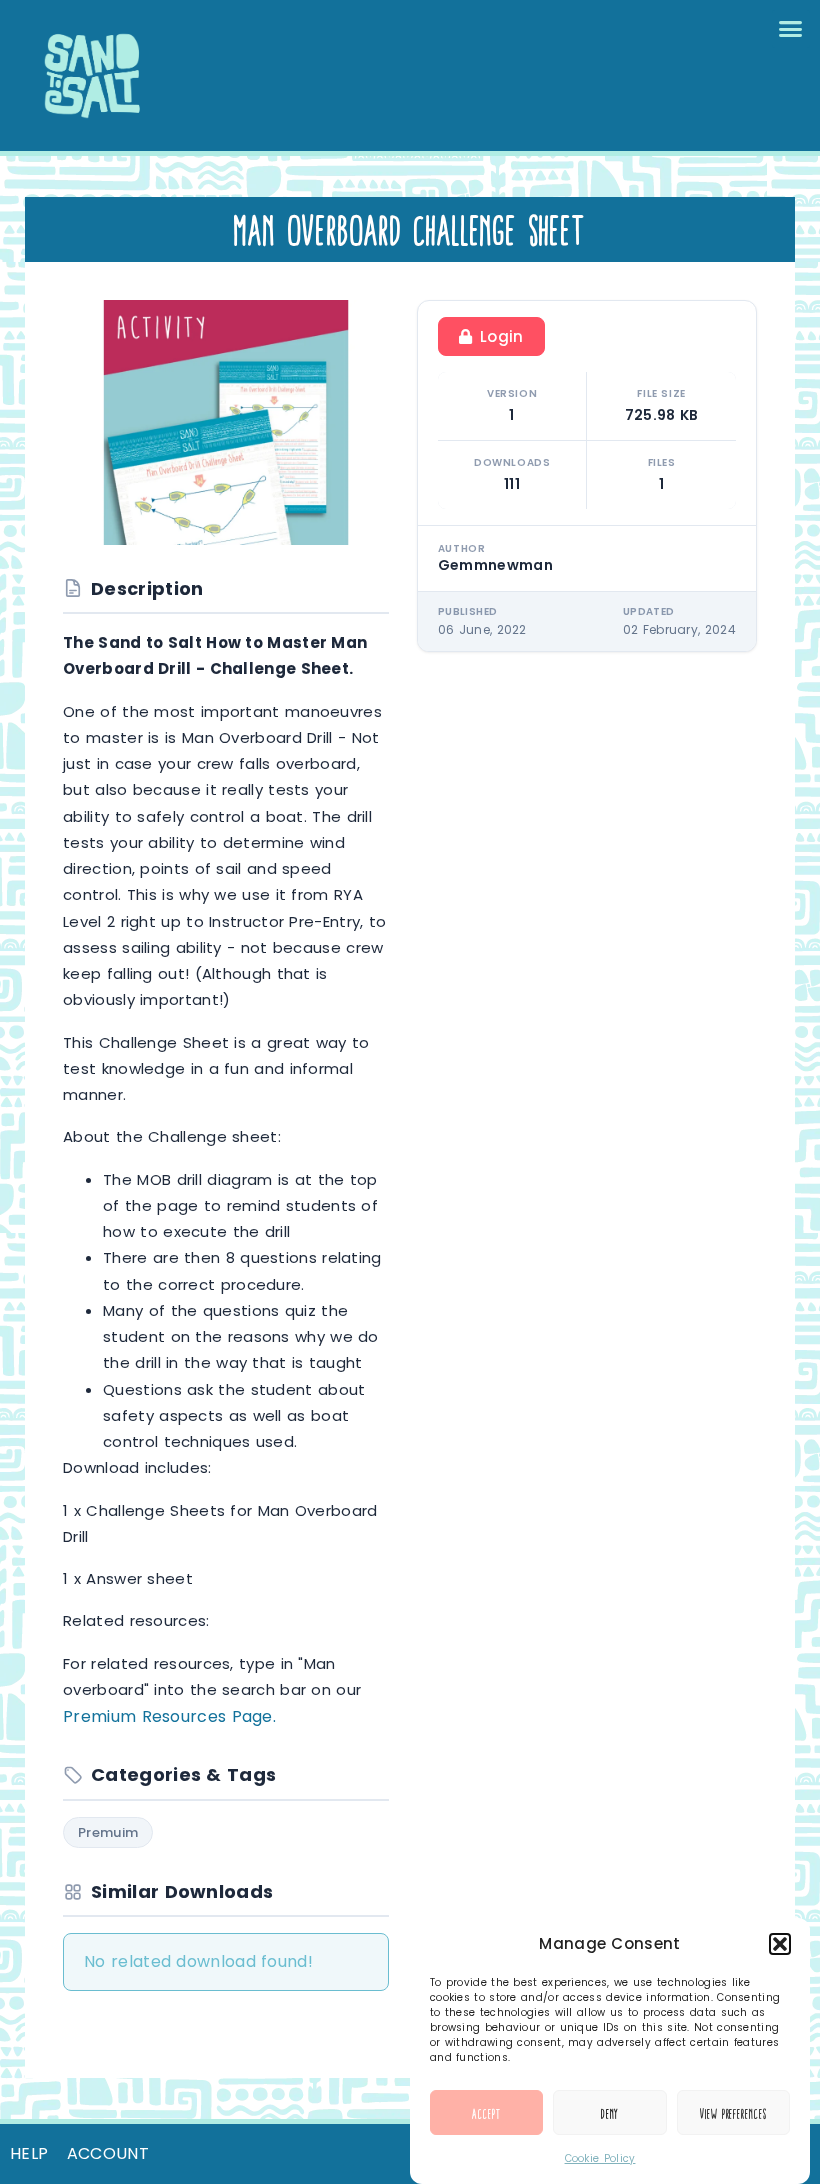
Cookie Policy (600, 2158)
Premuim (108, 1832)
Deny (610, 2113)
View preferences (733, 2113)
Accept (486, 2113)
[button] (780, 1944)
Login (502, 336)
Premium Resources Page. (169, 1716)
